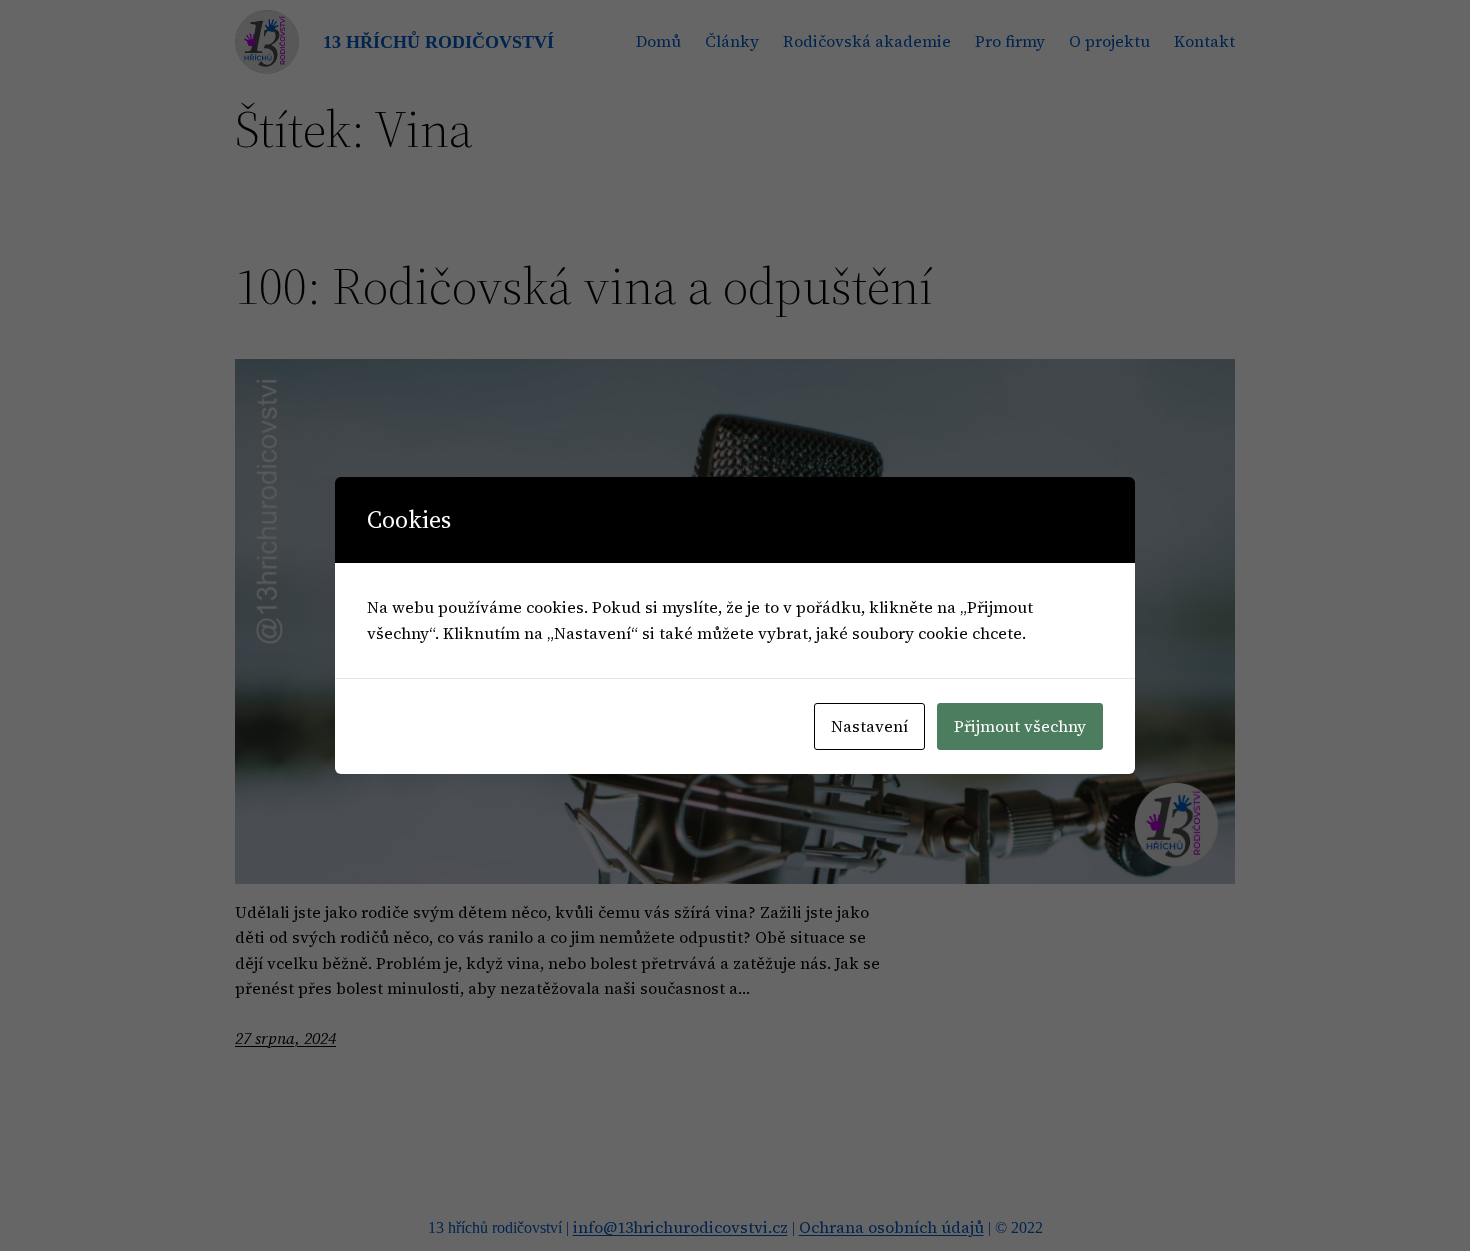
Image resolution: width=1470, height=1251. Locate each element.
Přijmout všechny (1020, 726)
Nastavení (869, 726)
